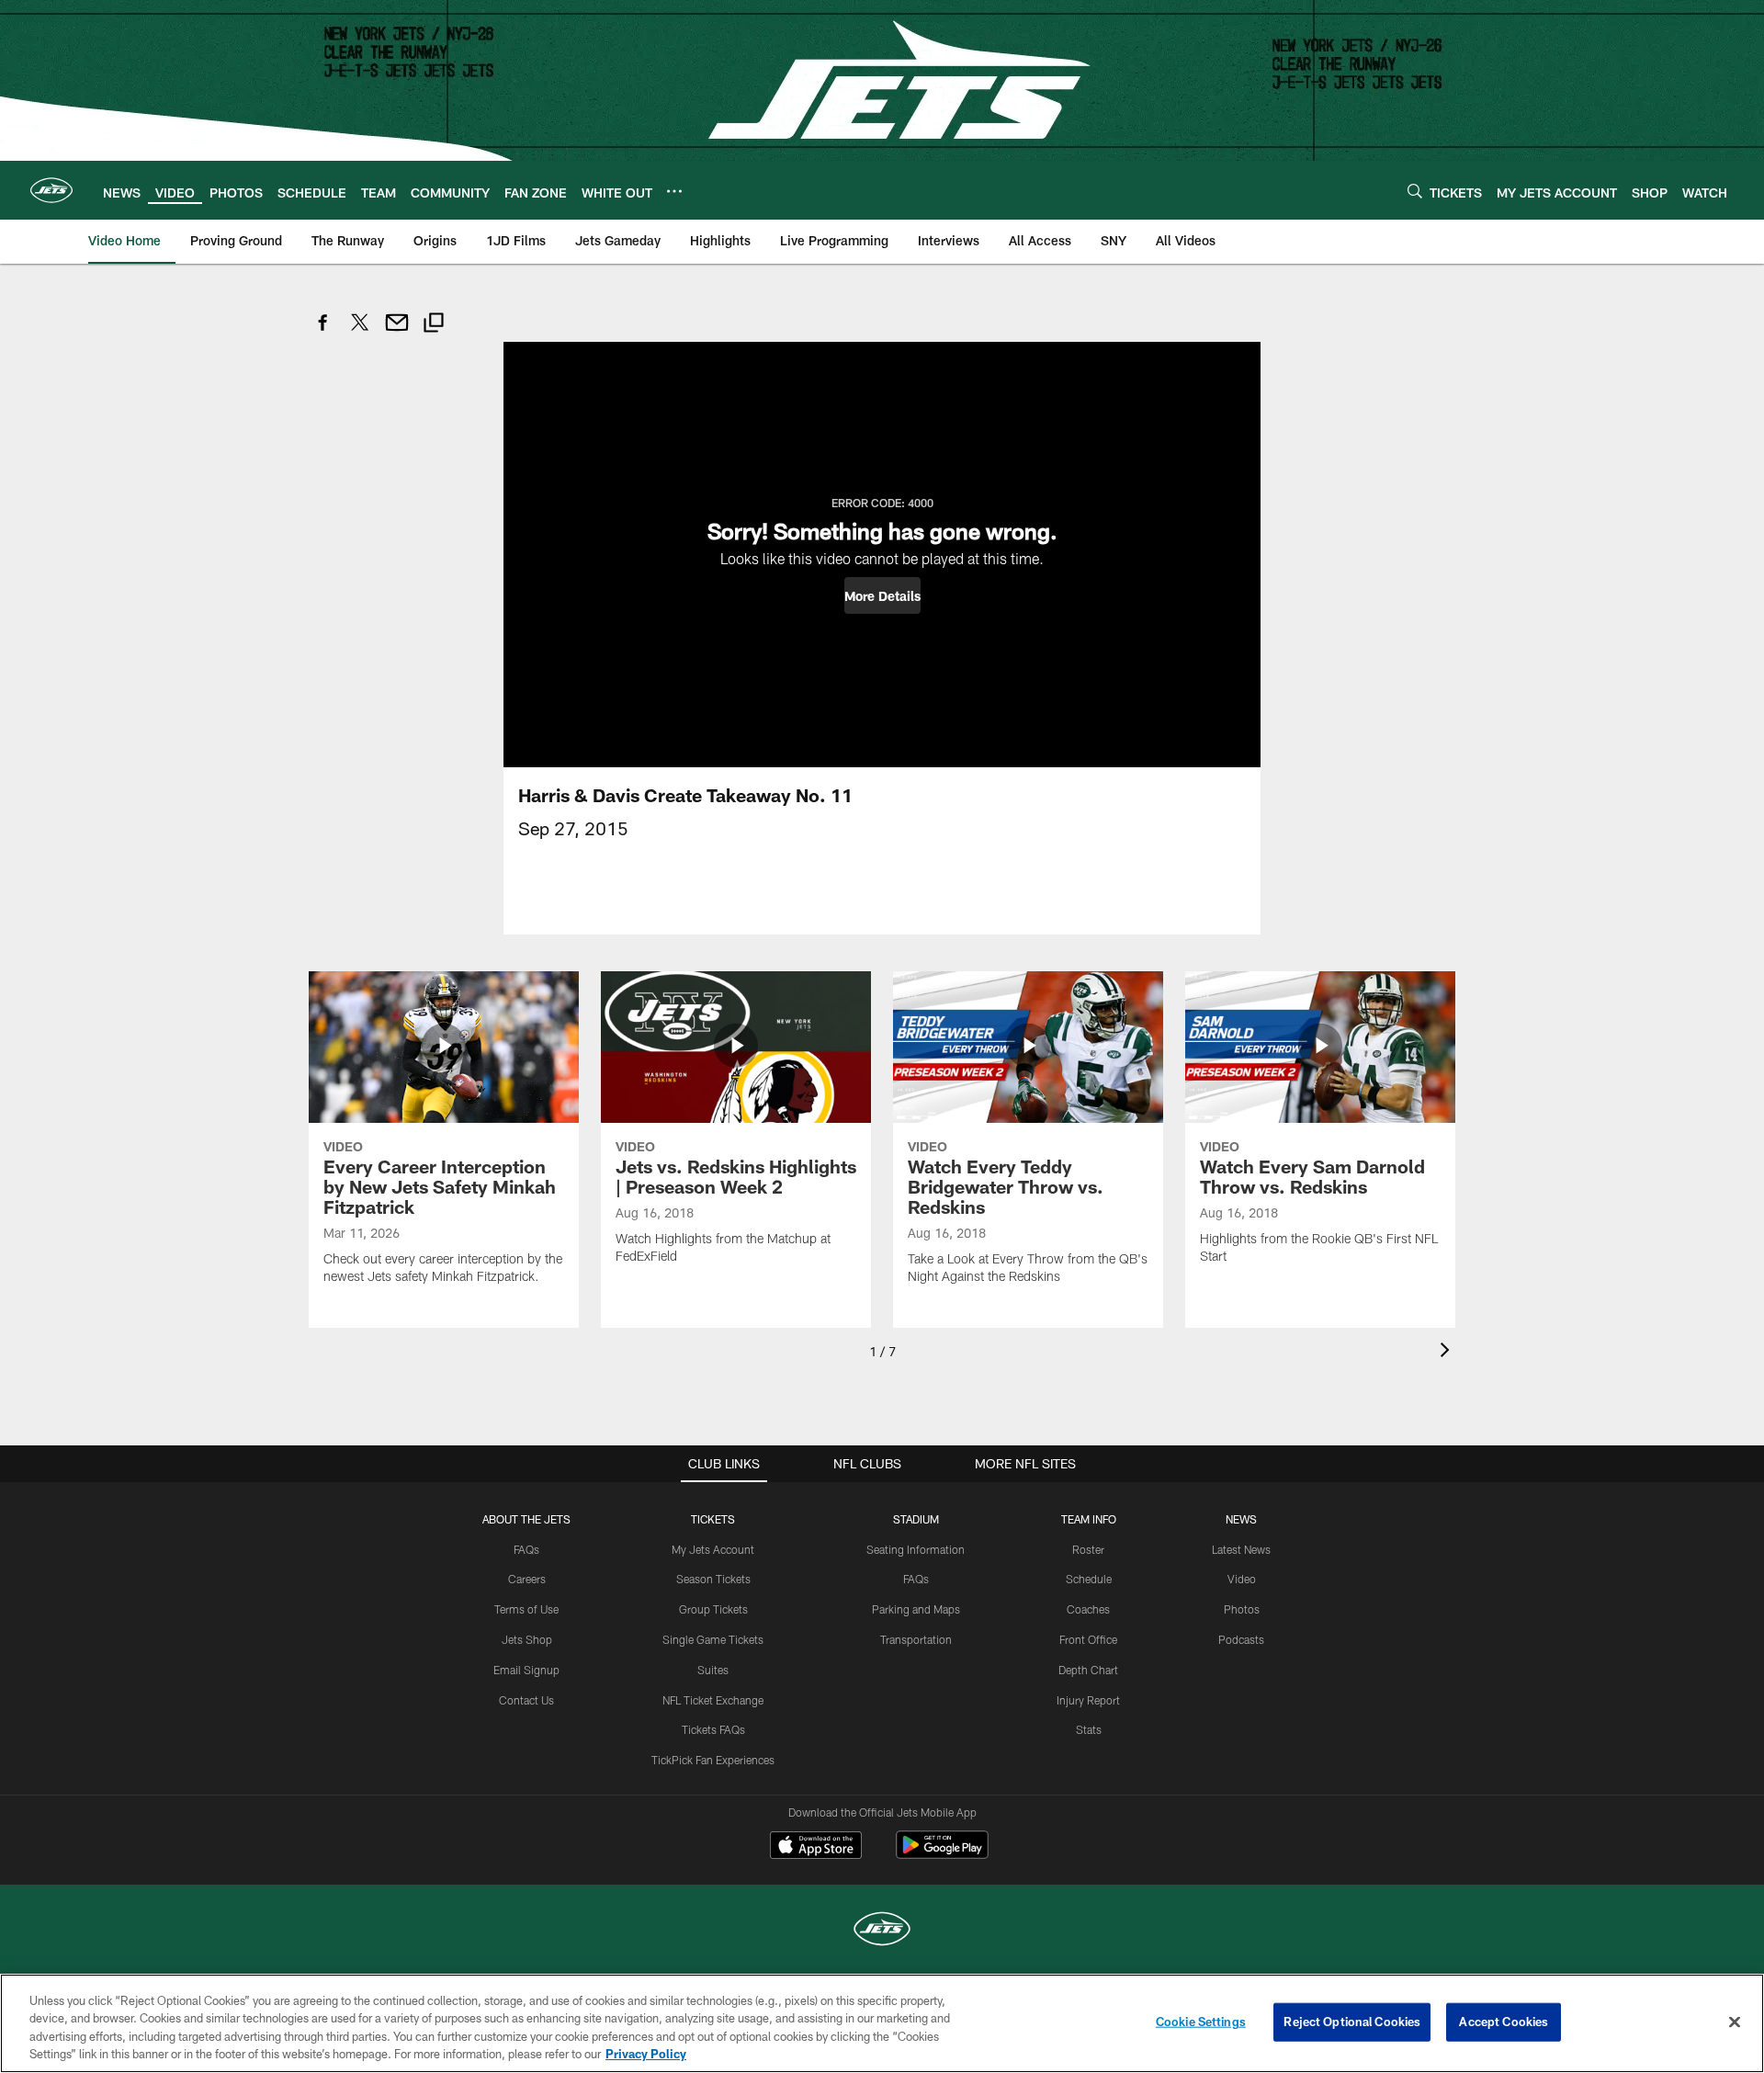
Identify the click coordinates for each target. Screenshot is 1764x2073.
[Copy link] (434, 325)
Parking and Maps (916, 1609)
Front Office (1088, 1639)
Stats (1089, 1729)
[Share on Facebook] (323, 332)
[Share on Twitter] (360, 332)
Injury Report (1088, 1700)
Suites (713, 1670)
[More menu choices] (674, 191)
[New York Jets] (882, 1931)
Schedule (1089, 1579)
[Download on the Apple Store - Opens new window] (816, 1847)
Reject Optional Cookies (1352, 2022)
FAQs (526, 1549)
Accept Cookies (1504, 2022)
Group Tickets (713, 1609)
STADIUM (916, 1519)
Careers (527, 1579)
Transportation (916, 1639)
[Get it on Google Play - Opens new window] (942, 1854)
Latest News (1241, 1549)
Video (1242, 1579)
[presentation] (1448, 1352)
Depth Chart (1088, 1670)
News (1241, 1519)
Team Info (1089, 1519)
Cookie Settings (1201, 2022)
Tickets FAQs (713, 1729)
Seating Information (916, 1549)
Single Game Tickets (713, 1639)
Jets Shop (527, 1639)
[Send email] (397, 332)
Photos (1242, 1609)
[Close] (1735, 2022)
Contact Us (526, 1700)
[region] (882, 2023)
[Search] (1415, 191)
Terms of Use (526, 1609)
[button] (882, 595)
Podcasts (1241, 1639)
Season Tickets (713, 1579)
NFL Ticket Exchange (713, 1700)
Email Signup (526, 1670)
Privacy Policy (646, 2054)
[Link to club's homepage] (51, 190)
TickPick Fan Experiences (713, 1760)
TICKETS (713, 1519)
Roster (1088, 1549)
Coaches (1088, 1609)
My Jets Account (713, 1549)
